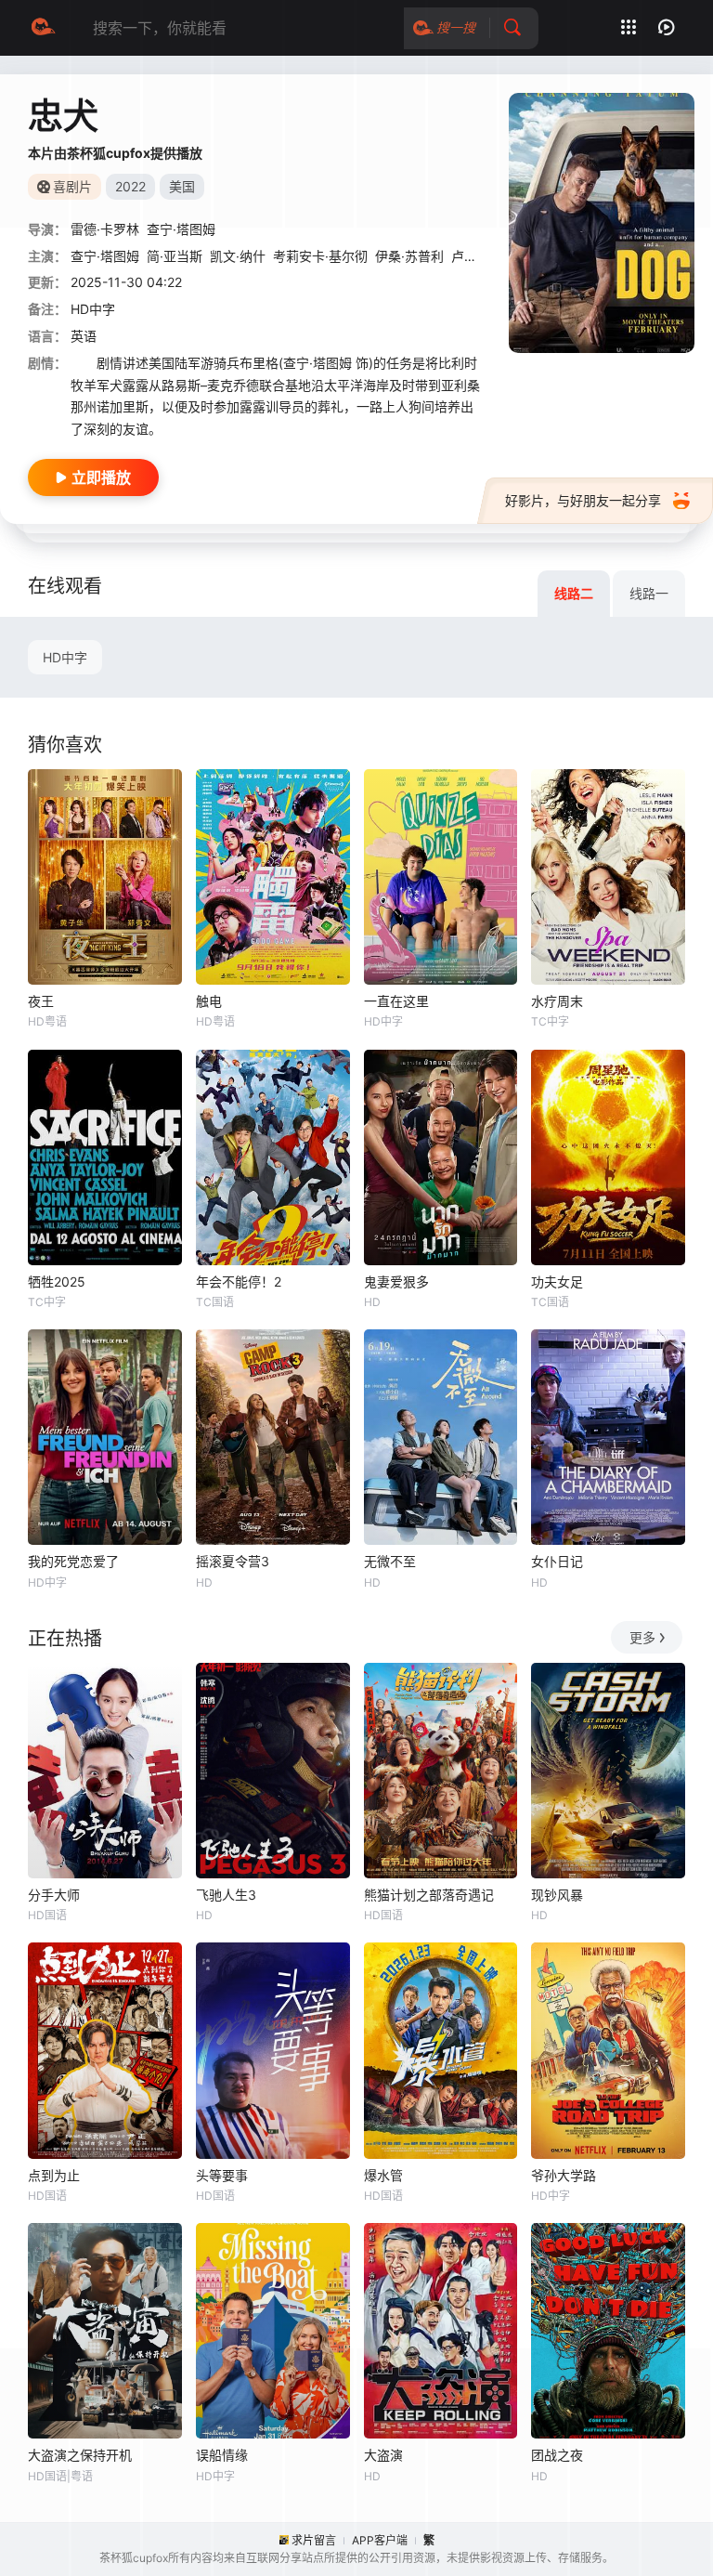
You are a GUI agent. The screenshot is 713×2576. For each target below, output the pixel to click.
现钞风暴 (557, 1895)
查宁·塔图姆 (181, 229)
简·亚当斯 (175, 256)
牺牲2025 (57, 1281)
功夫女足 (557, 1281)
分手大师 (54, 1895)
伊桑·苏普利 (409, 256)
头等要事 (222, 2175)
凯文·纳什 (238, 256)
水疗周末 (557, 1001)
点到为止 (54, 2175)
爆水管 (383, 2175)
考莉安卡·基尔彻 (320, 256)
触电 (209, 1001)
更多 (642, 1637)
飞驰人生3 (226, 1895)
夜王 (41, 1001)
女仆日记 (557, 1561)
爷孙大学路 (564, 2175)
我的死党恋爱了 (73, 1561)
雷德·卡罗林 (105, 229)
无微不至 (390, 1561)
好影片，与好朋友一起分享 (583, 500)
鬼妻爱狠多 (396, 1281)
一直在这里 (396, 1001)
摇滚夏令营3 (233, 1561)
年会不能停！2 (239, 1281)
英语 (84, 336)
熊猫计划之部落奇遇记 (429, 1895)
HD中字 (65, 657)
